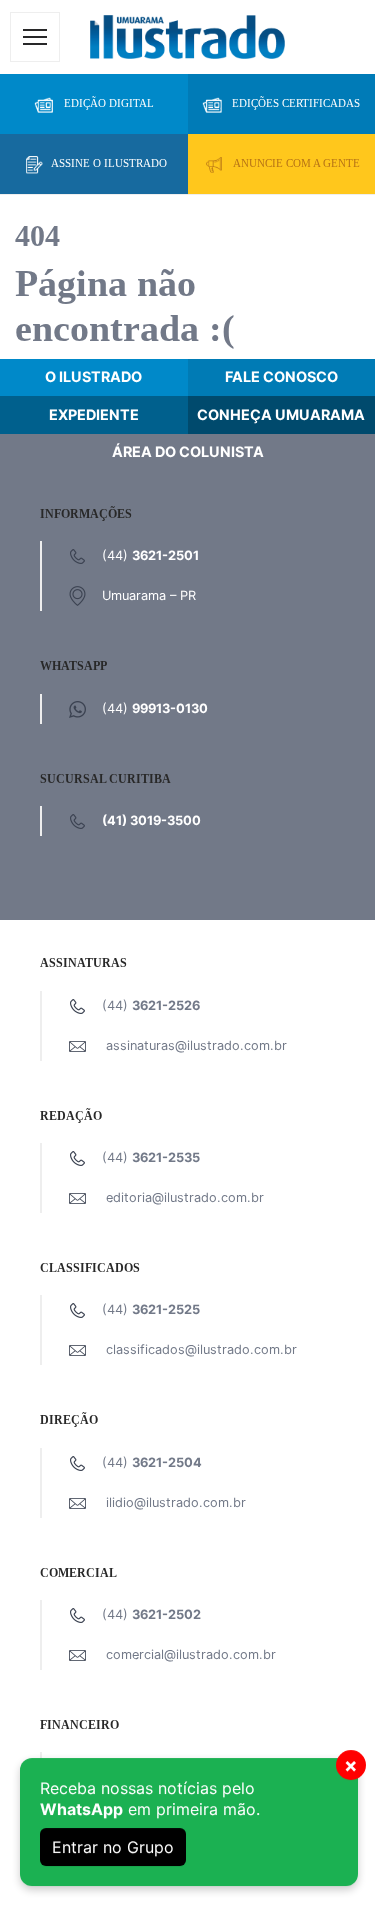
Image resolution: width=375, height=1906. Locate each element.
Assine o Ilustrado (109, 163)
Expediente (94, 414)
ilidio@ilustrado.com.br (176, 1502)
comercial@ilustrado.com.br (191, 1654)
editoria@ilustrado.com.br (185, 1197)
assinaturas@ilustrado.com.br (196, 1045)
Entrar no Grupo (113, 1847)
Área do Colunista (188, 451)
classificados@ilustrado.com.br (201, 1349)
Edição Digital (109, 103)
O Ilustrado (93, 376)
